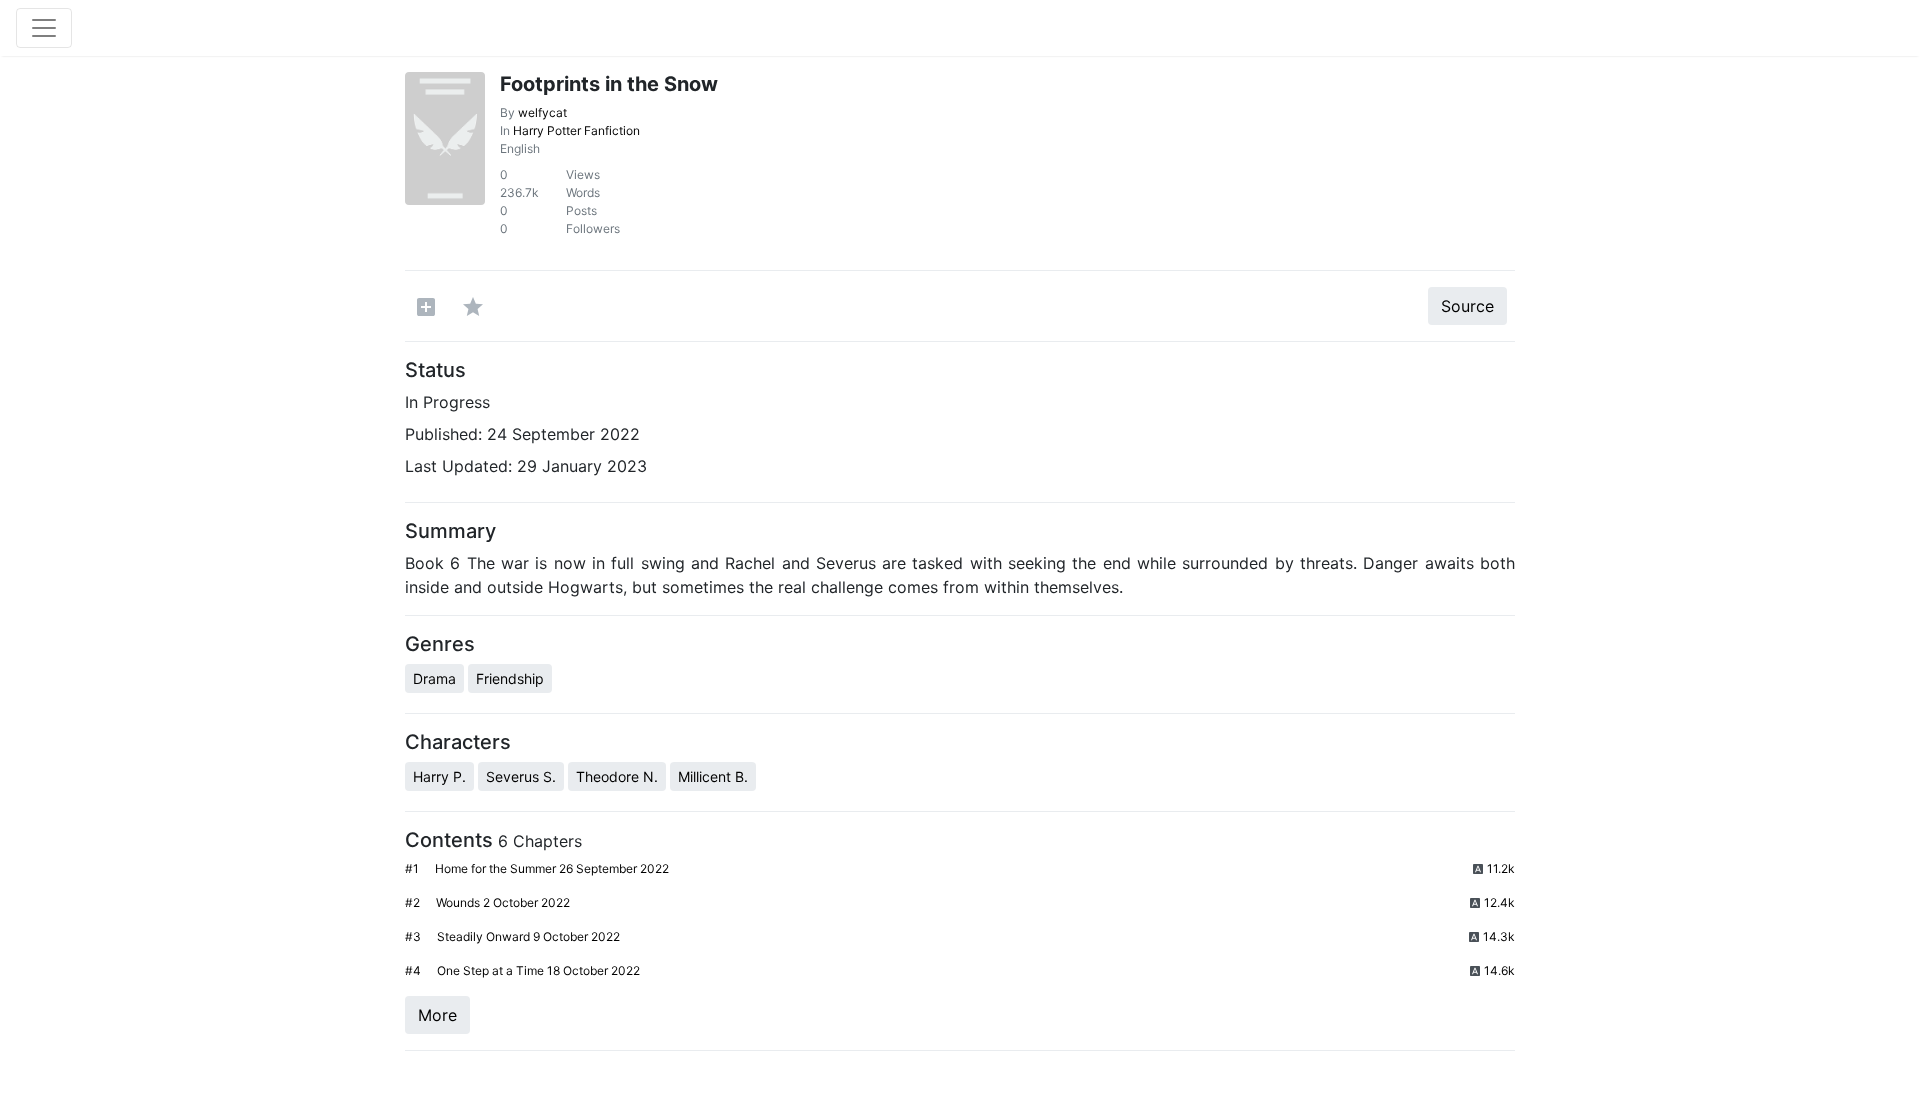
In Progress (447, 402)
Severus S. (521, 776)
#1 (412, 868)
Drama (434, 678)
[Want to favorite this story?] (473, 306)
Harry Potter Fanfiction (576, 130)
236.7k (519, 192)
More (437, 1015)
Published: (443, 434)
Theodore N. (617, 776)
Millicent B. (713, 776)
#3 (413, 936)
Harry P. (439, 776)
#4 (413, 970)
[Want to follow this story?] (426, 306)
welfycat (542, 112)
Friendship (510, 678)
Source (1467, 306)
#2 (412, 902)
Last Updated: (458, 466)
